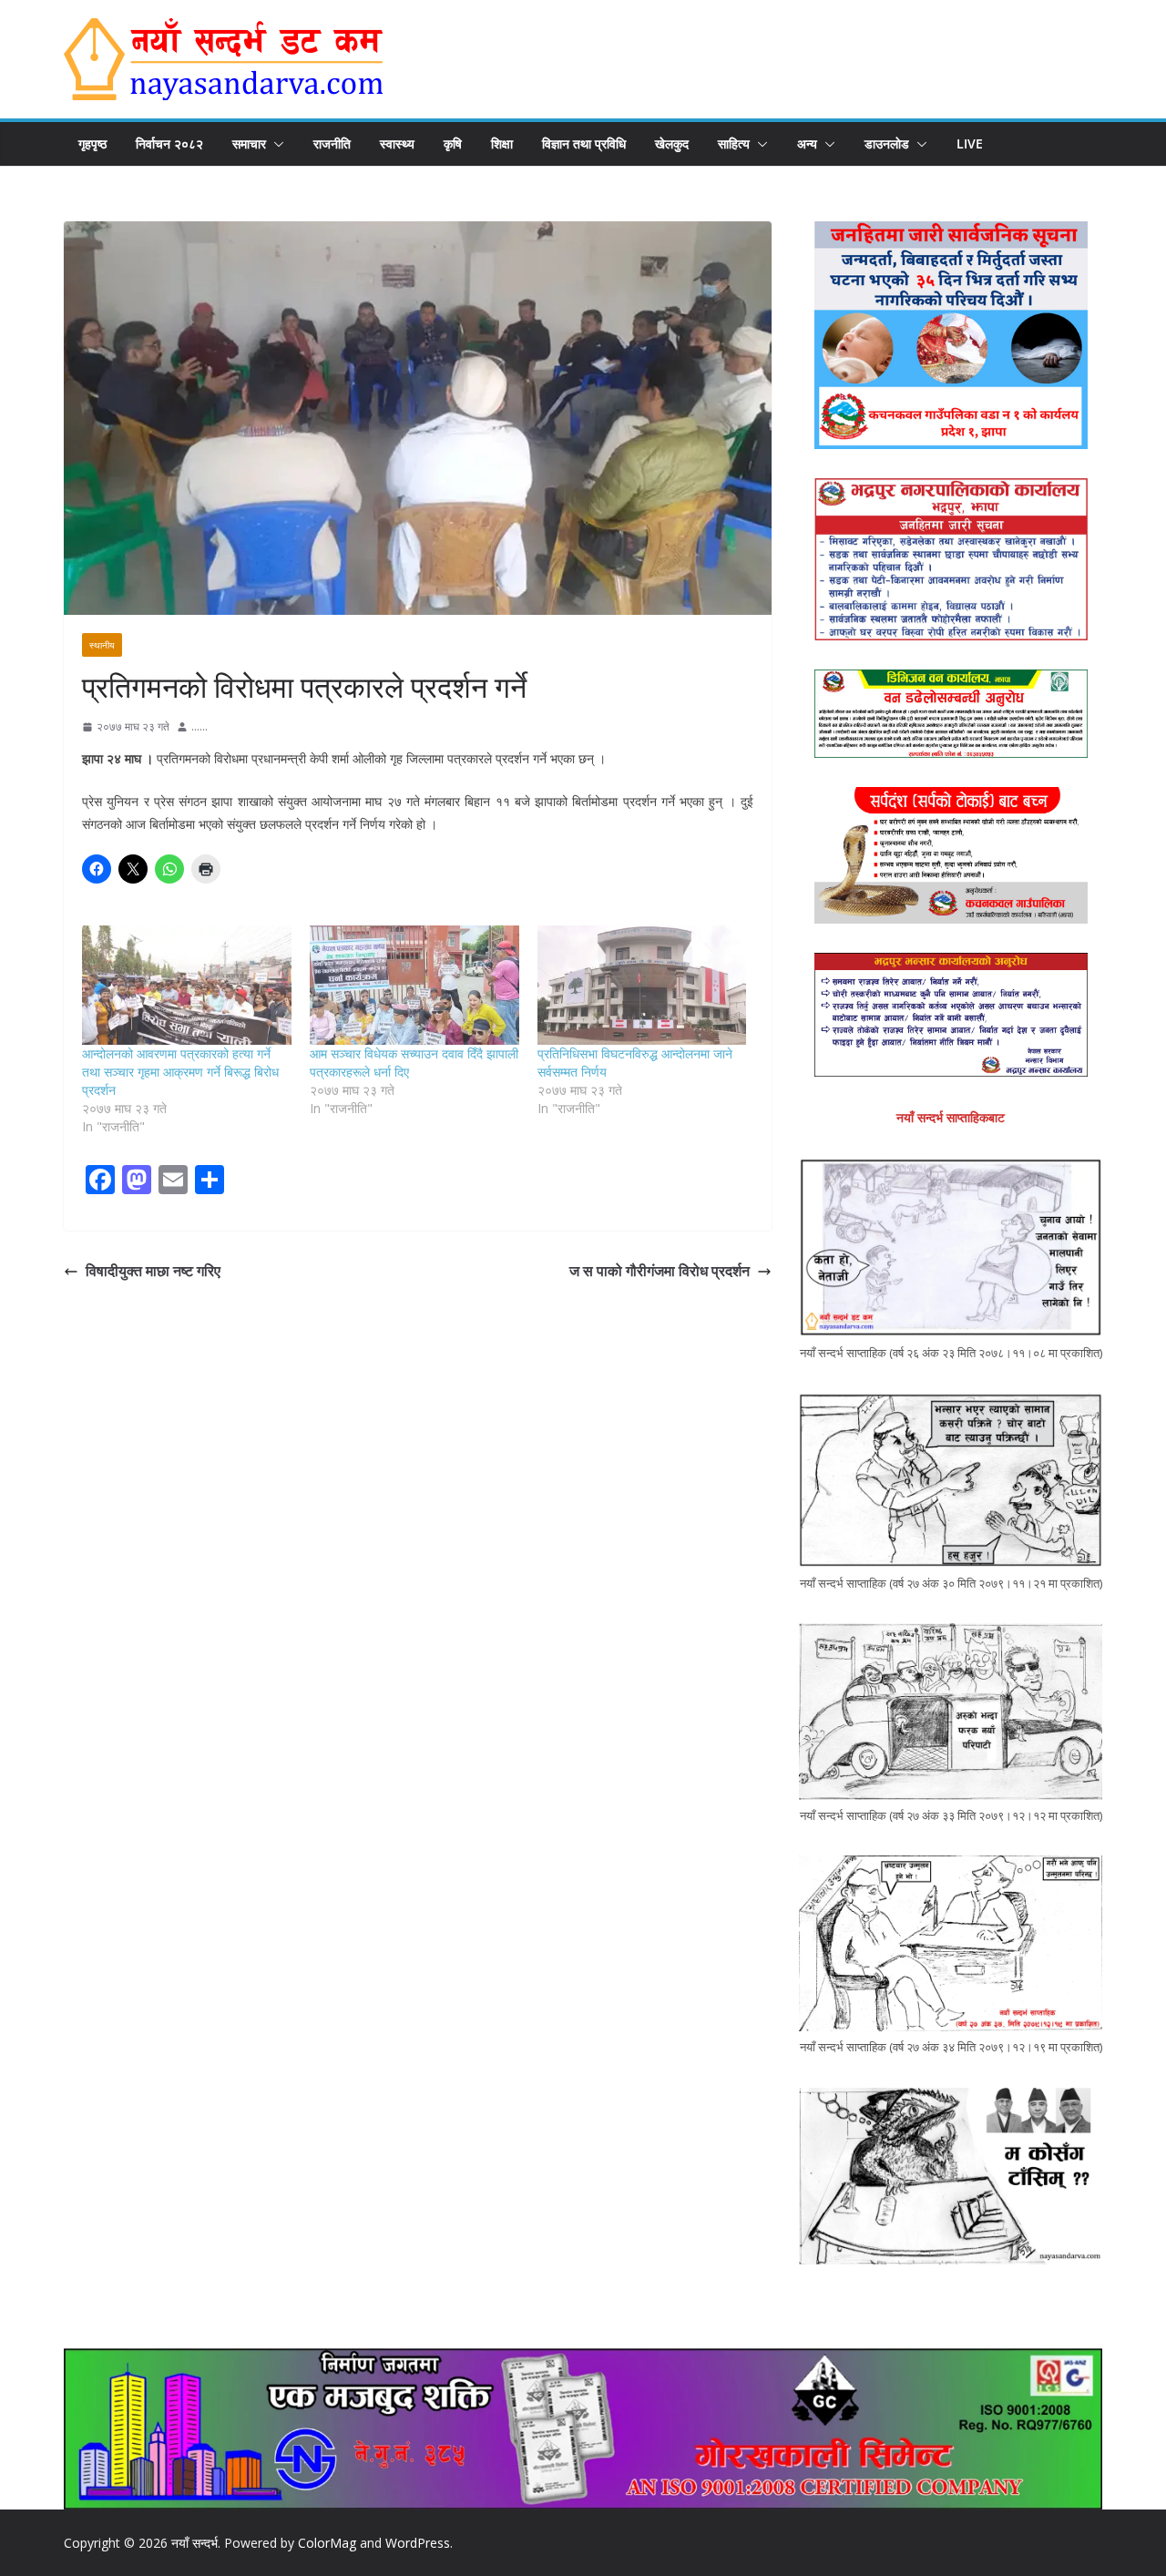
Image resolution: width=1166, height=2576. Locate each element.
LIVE (970, 143)
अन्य (807, 143)
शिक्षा (502, 143)
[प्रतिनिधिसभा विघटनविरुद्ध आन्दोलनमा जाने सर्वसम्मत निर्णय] (642, 985)
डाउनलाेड (887, 143)
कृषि (453, 143)
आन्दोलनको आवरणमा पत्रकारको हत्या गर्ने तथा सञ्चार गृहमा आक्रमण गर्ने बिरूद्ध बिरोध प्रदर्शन (180, 1072)
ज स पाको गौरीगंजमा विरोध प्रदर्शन (660, 1271)
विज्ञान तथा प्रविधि (584, 143)
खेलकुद (672, 143)
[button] (275, 144)
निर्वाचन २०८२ (169, 143)
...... (199, 726)
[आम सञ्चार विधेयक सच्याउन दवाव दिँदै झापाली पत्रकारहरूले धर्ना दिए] (414, 985)
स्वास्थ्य (397, 143)
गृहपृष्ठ (92, 143)
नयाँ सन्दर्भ (194, 2543)
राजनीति (332, 143)
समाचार (249, 143)
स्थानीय (102, 645)
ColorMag (327, 2543)
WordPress (418, 2543)
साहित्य (734, 143)
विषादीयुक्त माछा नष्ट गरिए (153, 1271)
